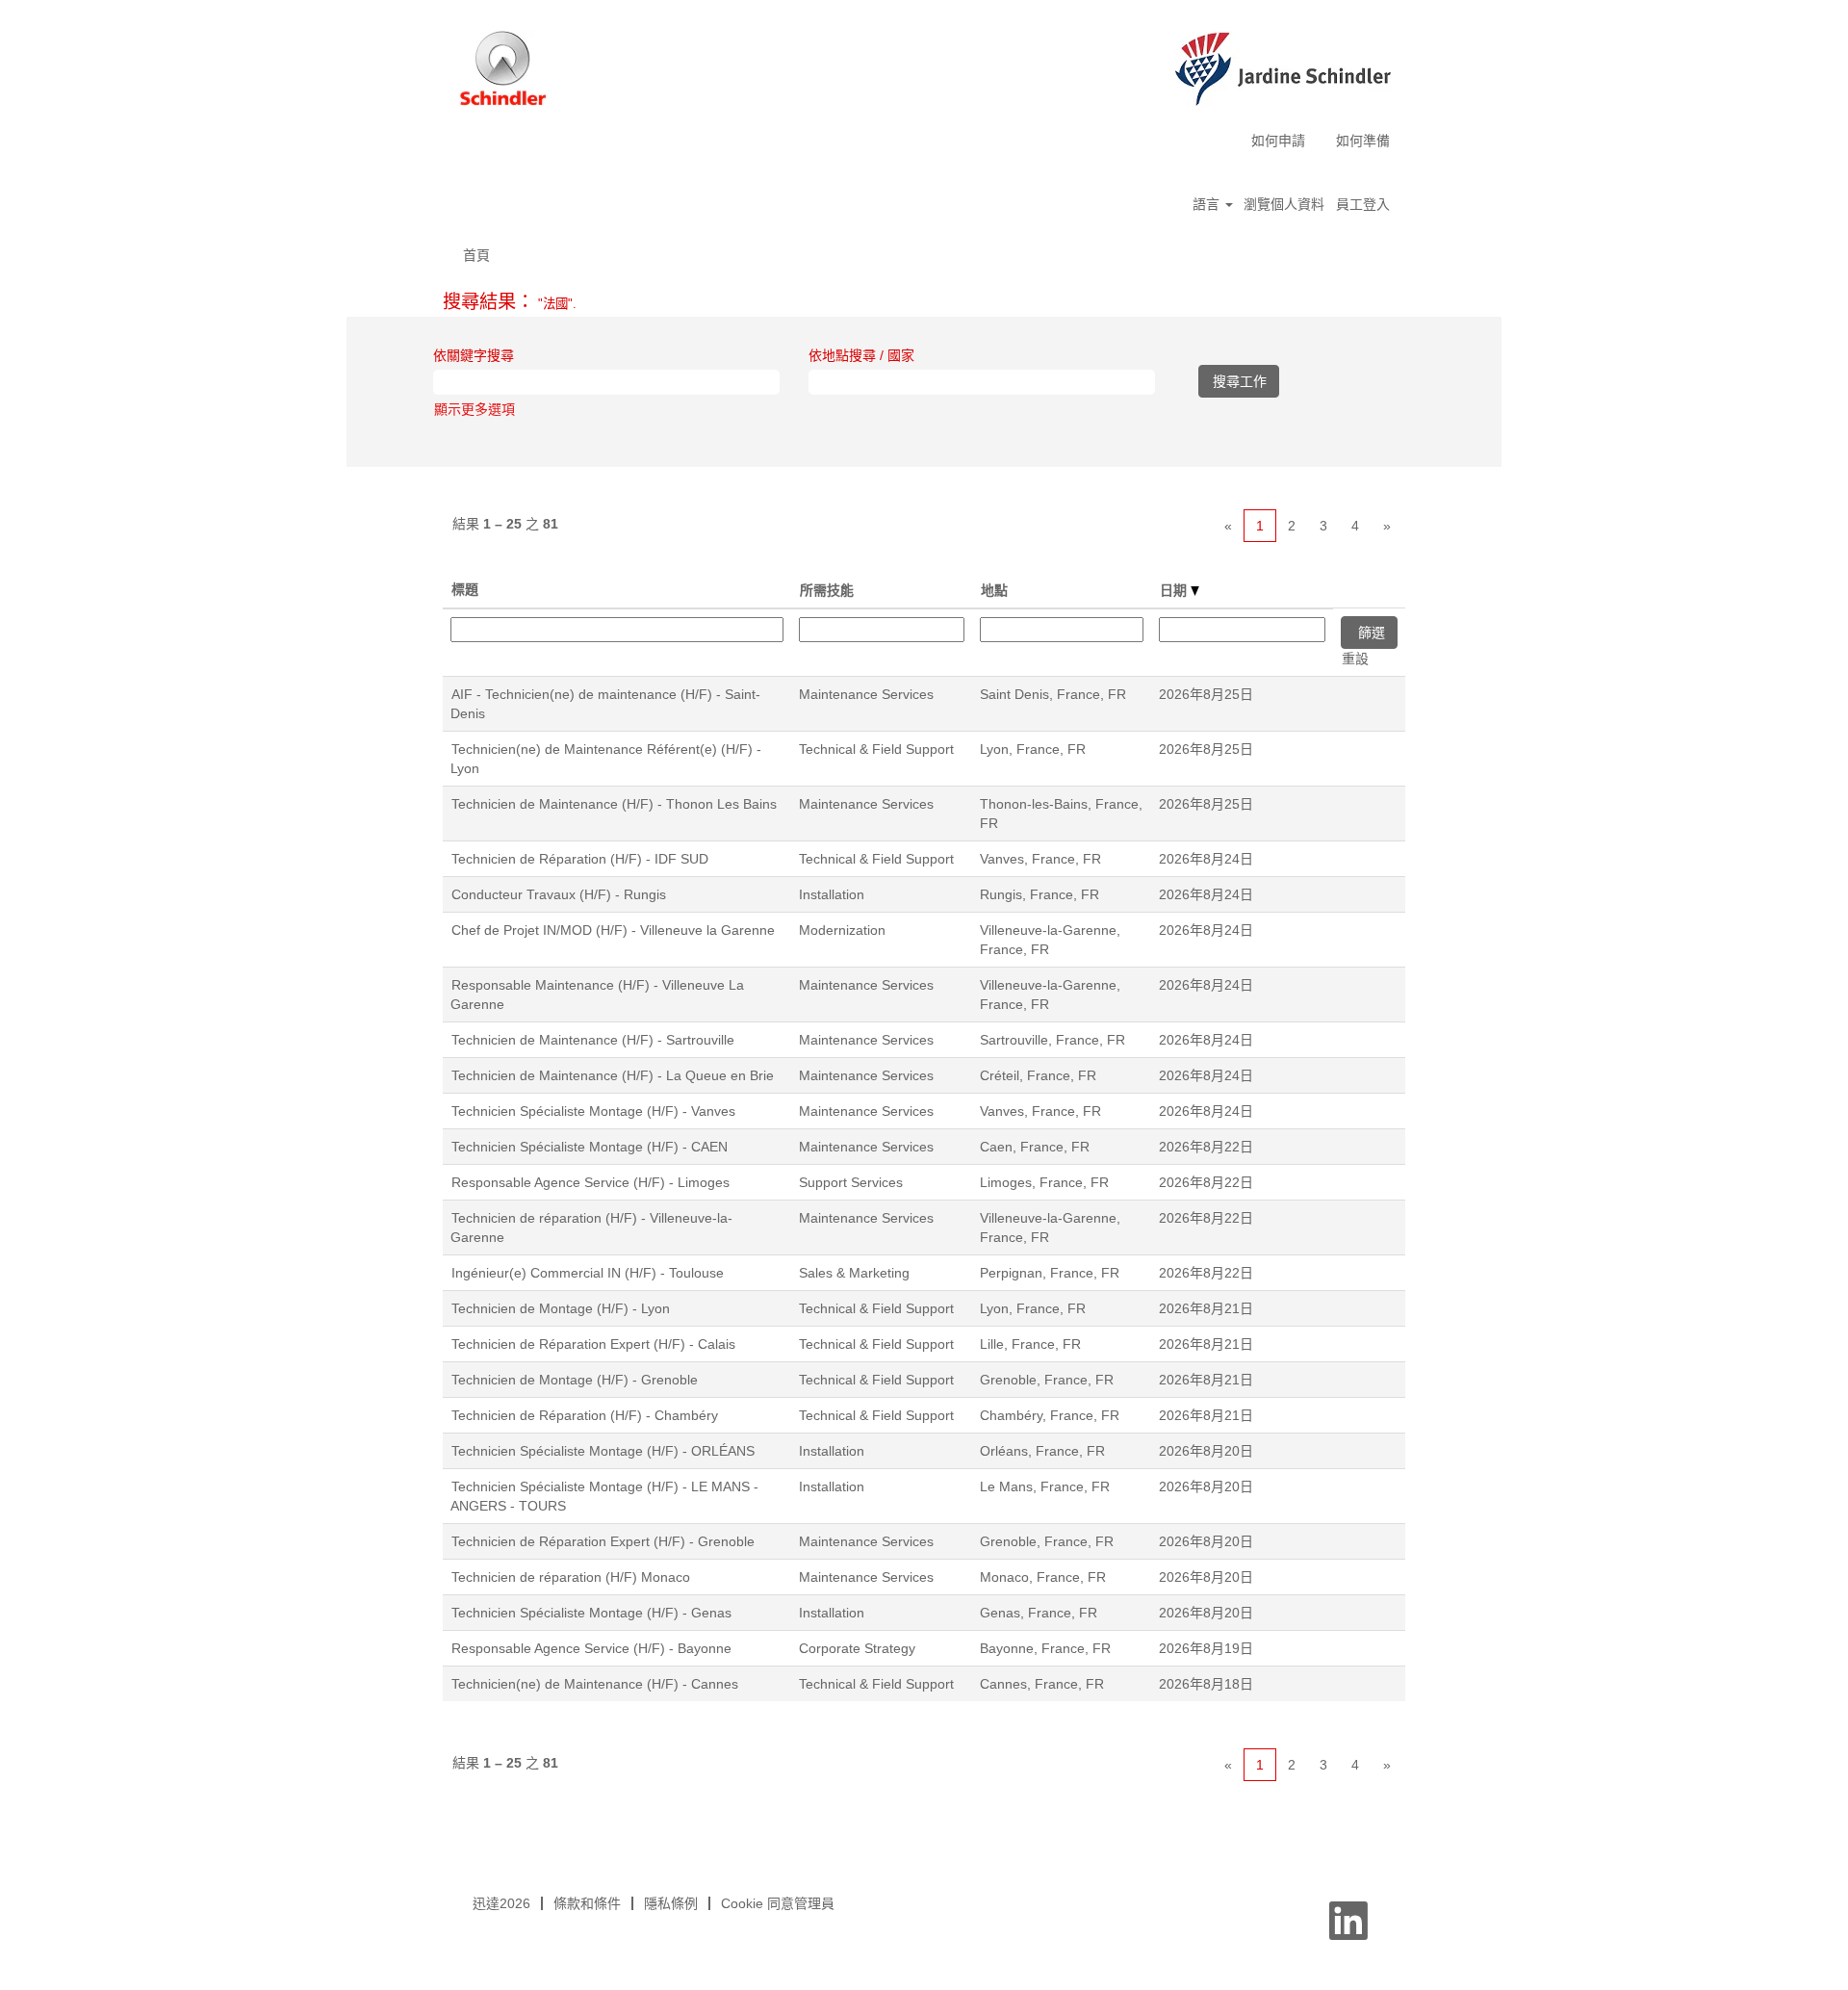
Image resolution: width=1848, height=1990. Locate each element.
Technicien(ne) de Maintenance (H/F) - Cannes (595, 1684)
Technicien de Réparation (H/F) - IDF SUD (580, 859)
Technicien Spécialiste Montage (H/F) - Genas (591, 1613)
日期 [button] (1175, 590)
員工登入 (1363, 204)
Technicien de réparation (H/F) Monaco (571, 1577)
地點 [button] (994, 590)
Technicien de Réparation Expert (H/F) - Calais (593, 1344)
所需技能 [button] (827, 590)
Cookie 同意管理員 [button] (778, 1903)
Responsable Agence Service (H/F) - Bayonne (591, 1648)
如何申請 (1278, 141)
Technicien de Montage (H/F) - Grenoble (575, 1380)
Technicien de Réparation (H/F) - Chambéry (585, 1415)
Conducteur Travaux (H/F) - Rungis (559, 894)
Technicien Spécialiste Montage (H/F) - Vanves (593, 1111)
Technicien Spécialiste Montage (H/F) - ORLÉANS (603, 1451)
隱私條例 (671, 1903)
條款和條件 (587, 1903)
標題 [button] (465, 589)
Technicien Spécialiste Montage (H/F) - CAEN (590, 1147)
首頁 (476, 255)
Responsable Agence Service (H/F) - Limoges (590, 1182)
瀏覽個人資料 (1284, 204)
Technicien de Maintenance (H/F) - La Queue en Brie (613, 1075)
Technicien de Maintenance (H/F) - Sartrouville (593, 1040)
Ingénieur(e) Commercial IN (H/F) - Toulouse (588, 1273)
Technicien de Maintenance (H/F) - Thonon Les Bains (614, 804)
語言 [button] (1208, 204)
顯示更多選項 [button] (475, 409)
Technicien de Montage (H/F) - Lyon (561, 1308)
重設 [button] (1355, 659)
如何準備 (1363, 141)
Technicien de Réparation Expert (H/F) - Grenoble (603, 1541)
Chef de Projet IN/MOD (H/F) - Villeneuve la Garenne (613, 930)
